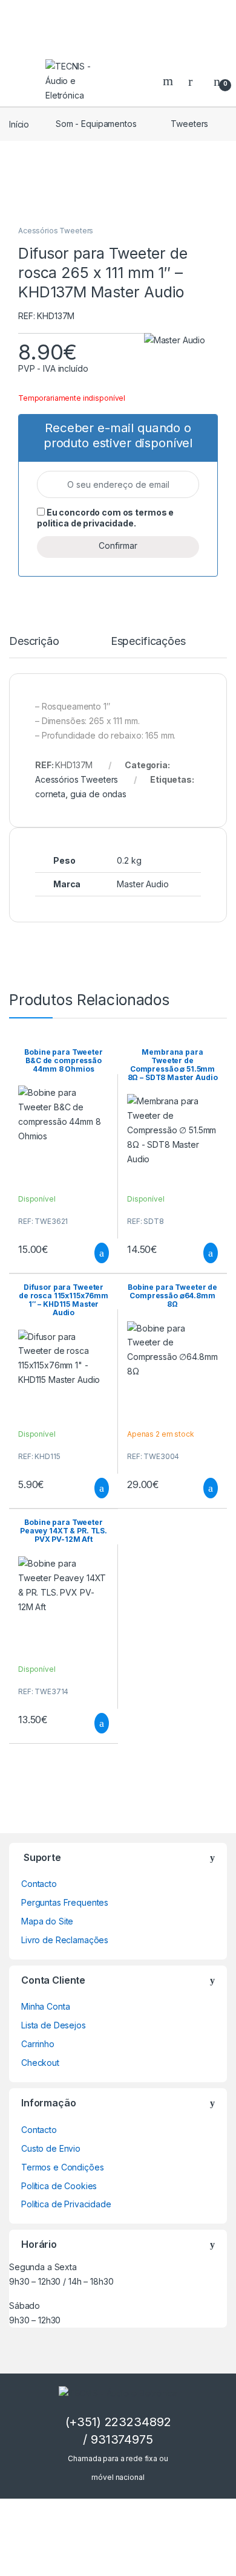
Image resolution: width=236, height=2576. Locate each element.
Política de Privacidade (66, 2204)
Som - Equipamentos (96, 124)
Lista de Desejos (54, 2025)
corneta (50, 794)
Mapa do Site (47, 1921)
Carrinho (38, 2044)
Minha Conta (45, 2006)
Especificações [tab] (148, 642)
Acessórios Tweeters (56, 231)
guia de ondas (98, 794)
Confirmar (118, 545)
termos (151, 512)
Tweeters (189, 124)
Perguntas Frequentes (65, 1902)
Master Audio (143, 884)
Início (19, 124)
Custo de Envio (51, 2148)
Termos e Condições (62, 2167)
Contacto (39, 1884)
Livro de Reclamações (65, 1940)
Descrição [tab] (34, 642)
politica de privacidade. (87, 523)
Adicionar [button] (90, 1253)
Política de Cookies (59, 2186)
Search (169, 81)
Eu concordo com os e (105, 518)
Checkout (40, 2063)
